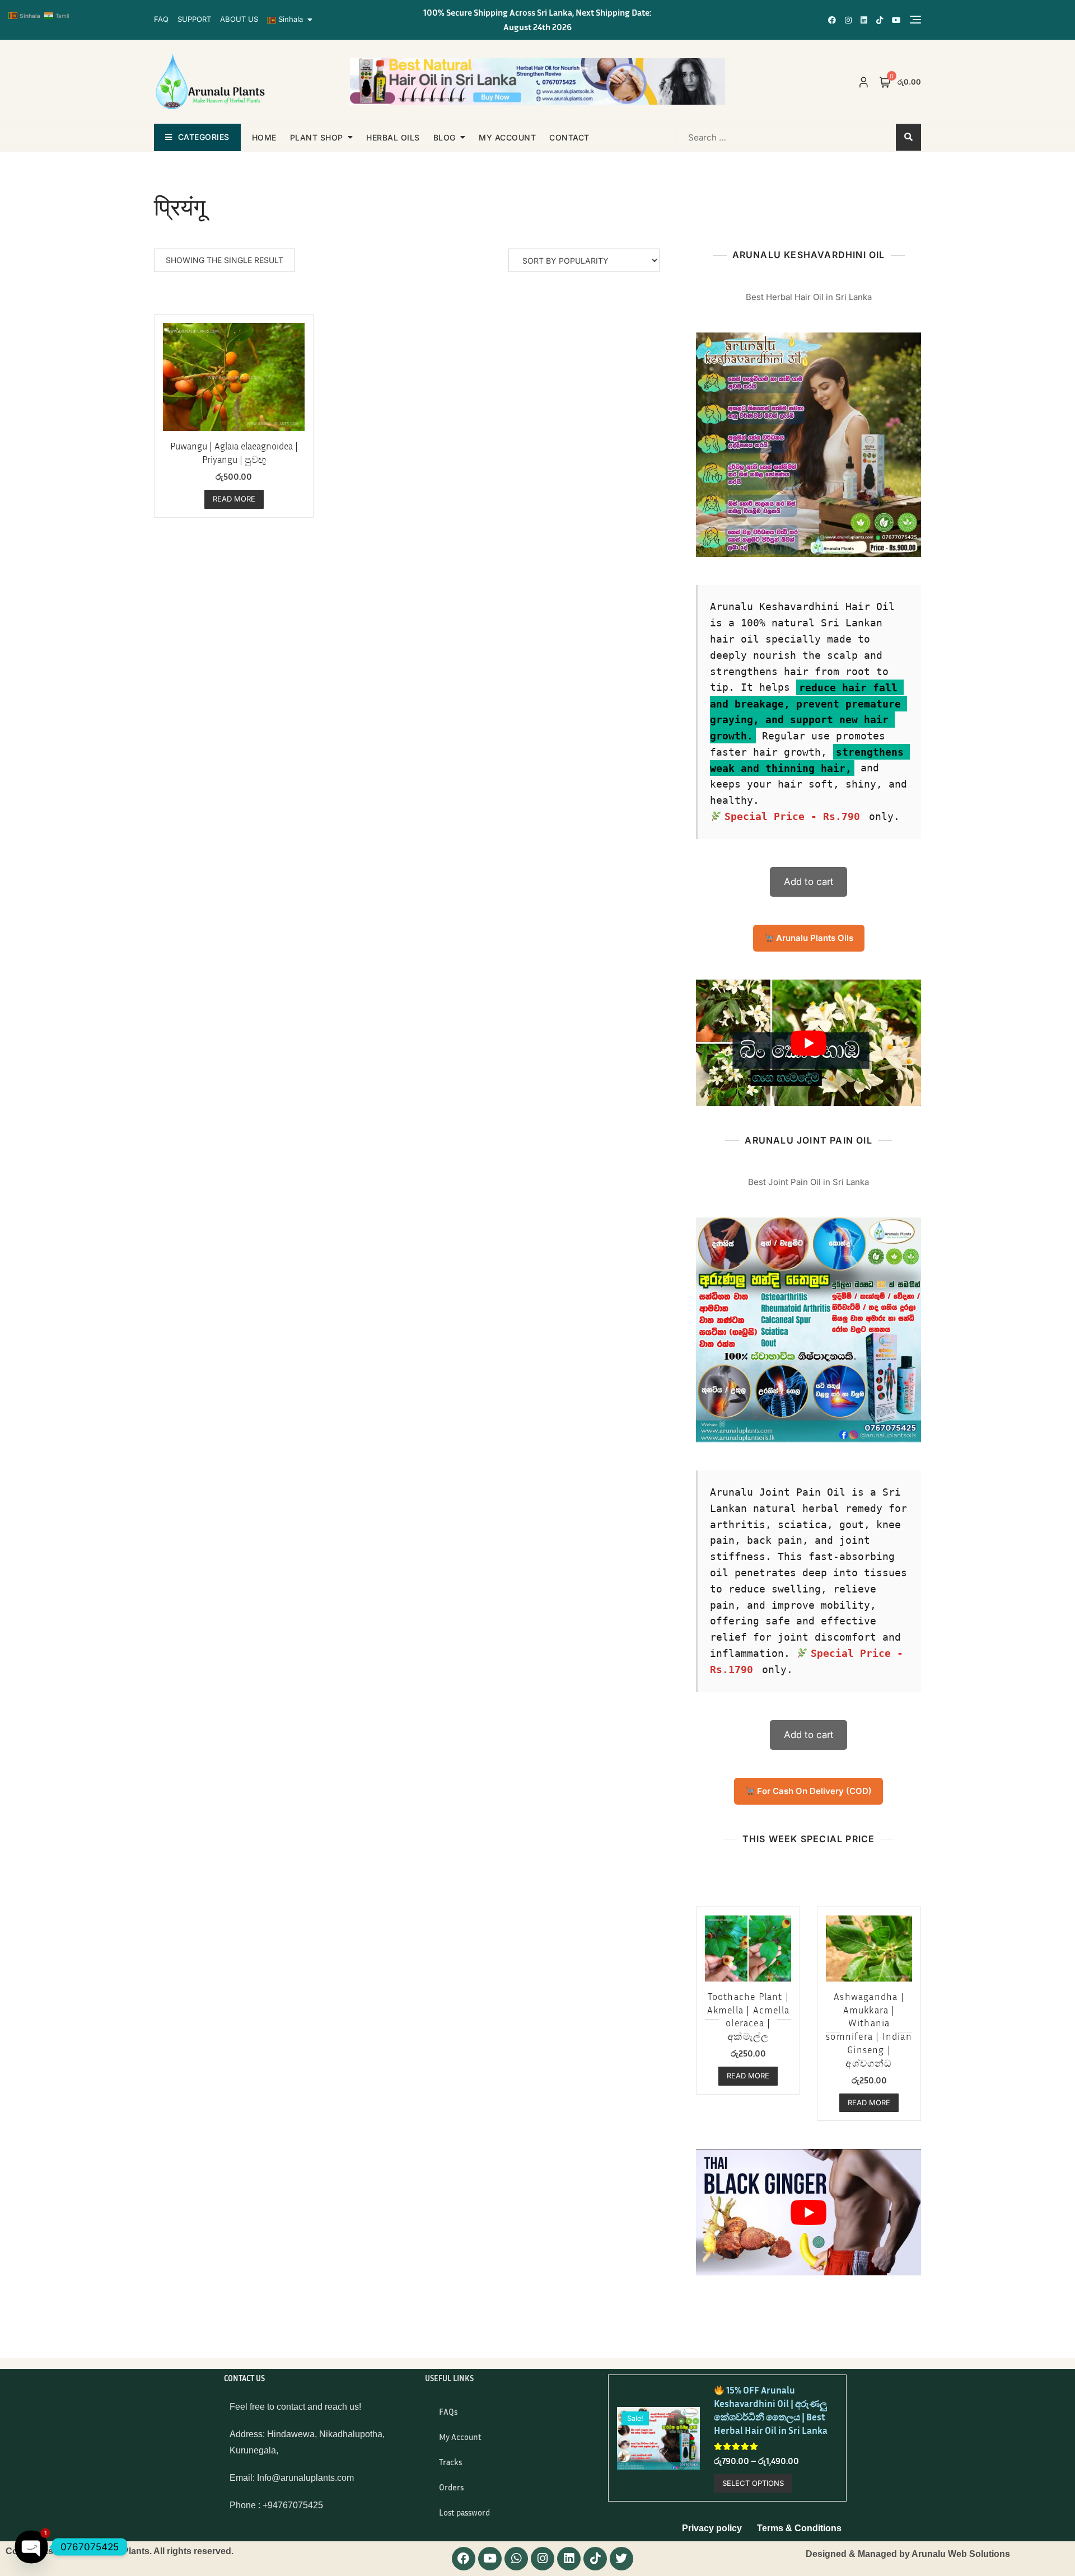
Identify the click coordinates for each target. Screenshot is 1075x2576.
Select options (753, 2483)
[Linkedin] (569, 2559)
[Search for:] (749, 137)
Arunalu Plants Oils (814, 938)
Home (264, 137)
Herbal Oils (393, 137)
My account (507, 137)
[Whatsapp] (516, 2559)
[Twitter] (621, 2559)
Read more (234, 499)
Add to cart (809, 882)
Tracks (450, 2462)
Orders (451, 2487)
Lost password (464, 2512)
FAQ (161, 19)
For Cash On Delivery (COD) (813, 1791)
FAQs (448, 2411)
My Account (460, 2437)
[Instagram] (543, 2559)
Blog (445, 137)
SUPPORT (194, 19)
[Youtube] (490, 2559)
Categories (204, 137)
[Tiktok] (595, 2559)
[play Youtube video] (808, 1043)
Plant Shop (317, 137)
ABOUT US (239, 19)
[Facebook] (464, 2559)
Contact (569, 137)
